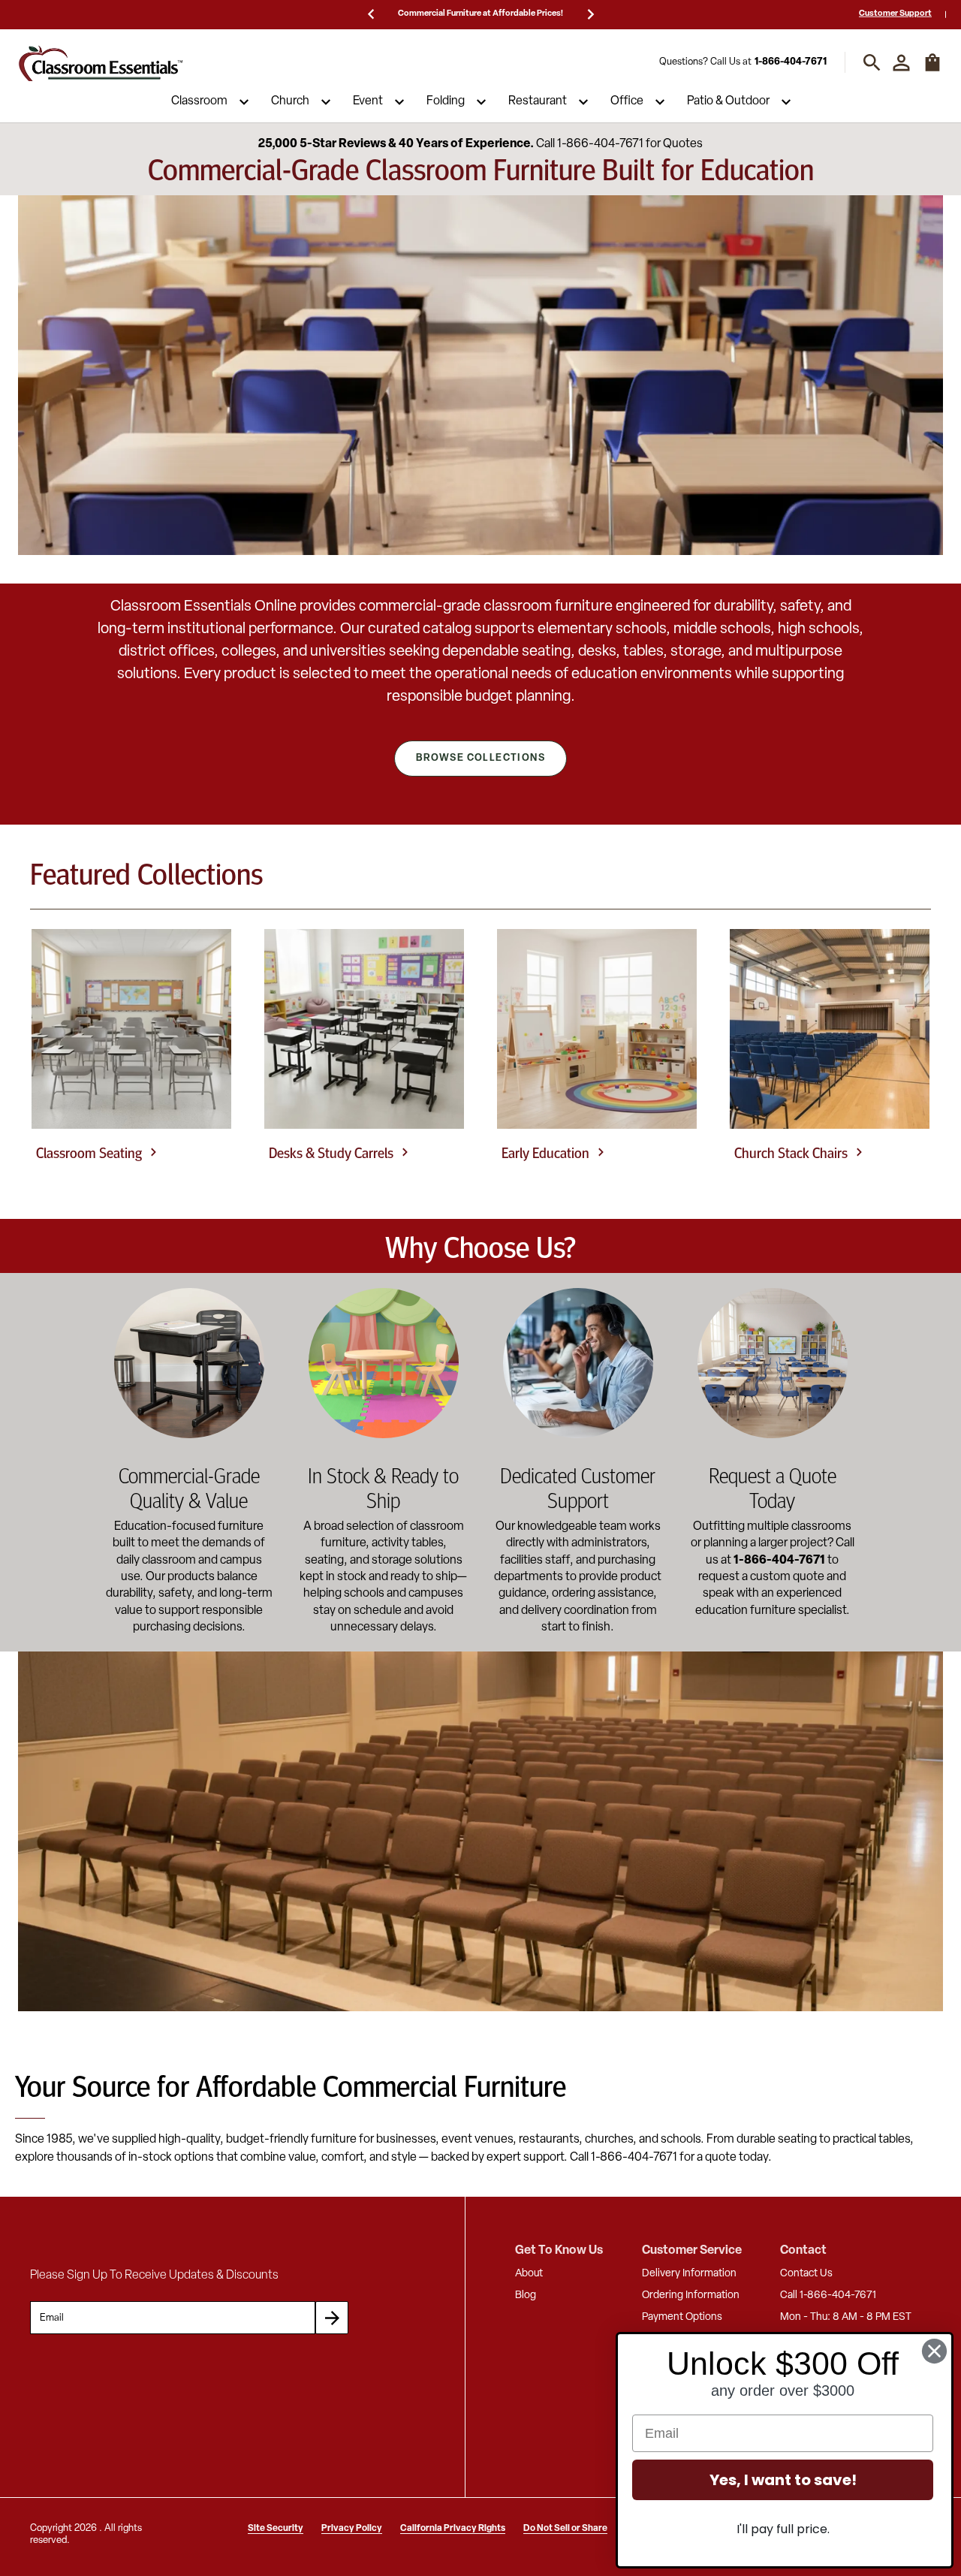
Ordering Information (691, 2295)
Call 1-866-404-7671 (828, 2295)
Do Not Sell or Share (565, 2529)
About (529, 2274)
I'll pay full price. (783, 2529)
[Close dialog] (934, 2351)
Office (627, 102)
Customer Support (895, 14)
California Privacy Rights (453, 2529)
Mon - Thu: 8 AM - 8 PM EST (846, 2317)
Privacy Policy (352, 2529)
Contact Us (806, 2274)
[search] (872, 63)
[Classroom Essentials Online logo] (101, 63)
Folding (446, 102)
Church (290, 102)
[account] (901, 63)
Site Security (276, 2529)
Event (368, 102)
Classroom (199, 102)
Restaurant (538, 102)
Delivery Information (689, 2274)
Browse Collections (480, 758)
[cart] (932, 70)
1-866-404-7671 (791, 63)
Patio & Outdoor (728, 102)
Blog (526, 2295)
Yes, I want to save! (783, 2480)
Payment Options (682, 2317)
